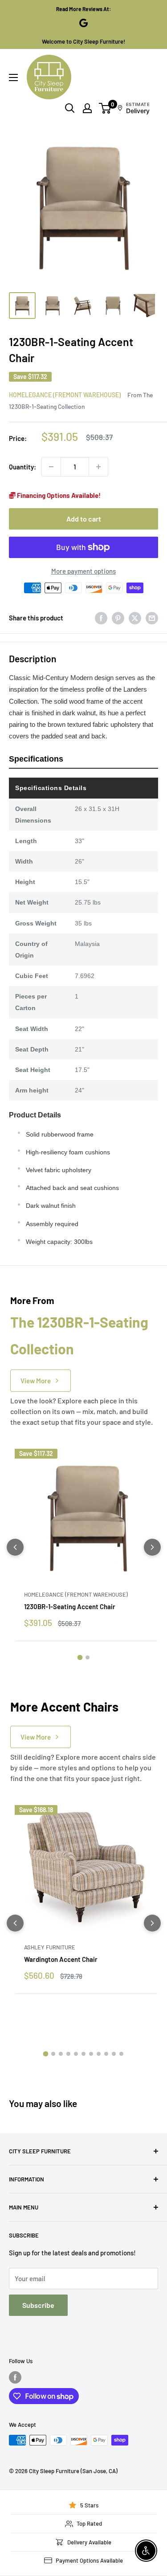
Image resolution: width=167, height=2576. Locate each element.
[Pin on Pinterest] (118, 618)
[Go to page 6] (83, 2054)
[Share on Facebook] (101, 618)
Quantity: (22, 467)
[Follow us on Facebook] (15, 2377)
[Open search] (70, 108)
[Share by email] (152, 618)
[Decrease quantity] (51, 467)
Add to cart (84, 519)
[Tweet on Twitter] (135, 618)
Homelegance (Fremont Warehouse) (65, 395)
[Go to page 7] (91, 2054)
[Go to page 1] (80, 1658)
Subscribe (38, 2305)
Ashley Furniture (50, 1947)
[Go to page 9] (106, 2054)
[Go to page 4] (68, 2054)
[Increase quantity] (98, 467)
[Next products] (152, 1547)
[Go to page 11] (121, 2054)
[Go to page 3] (61, 2054)
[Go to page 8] (99, 2054)
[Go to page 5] (76, 2054)
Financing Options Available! (58, 495)
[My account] (87, 108)
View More (36, 1381)
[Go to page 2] (88, 1657)
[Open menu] (13, 77)
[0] (105, 108)
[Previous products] (15, 1547)
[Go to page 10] (114, 2054)
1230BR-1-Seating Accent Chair (70, 1606)
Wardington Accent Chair (61, 1959)
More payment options (83, 571)
